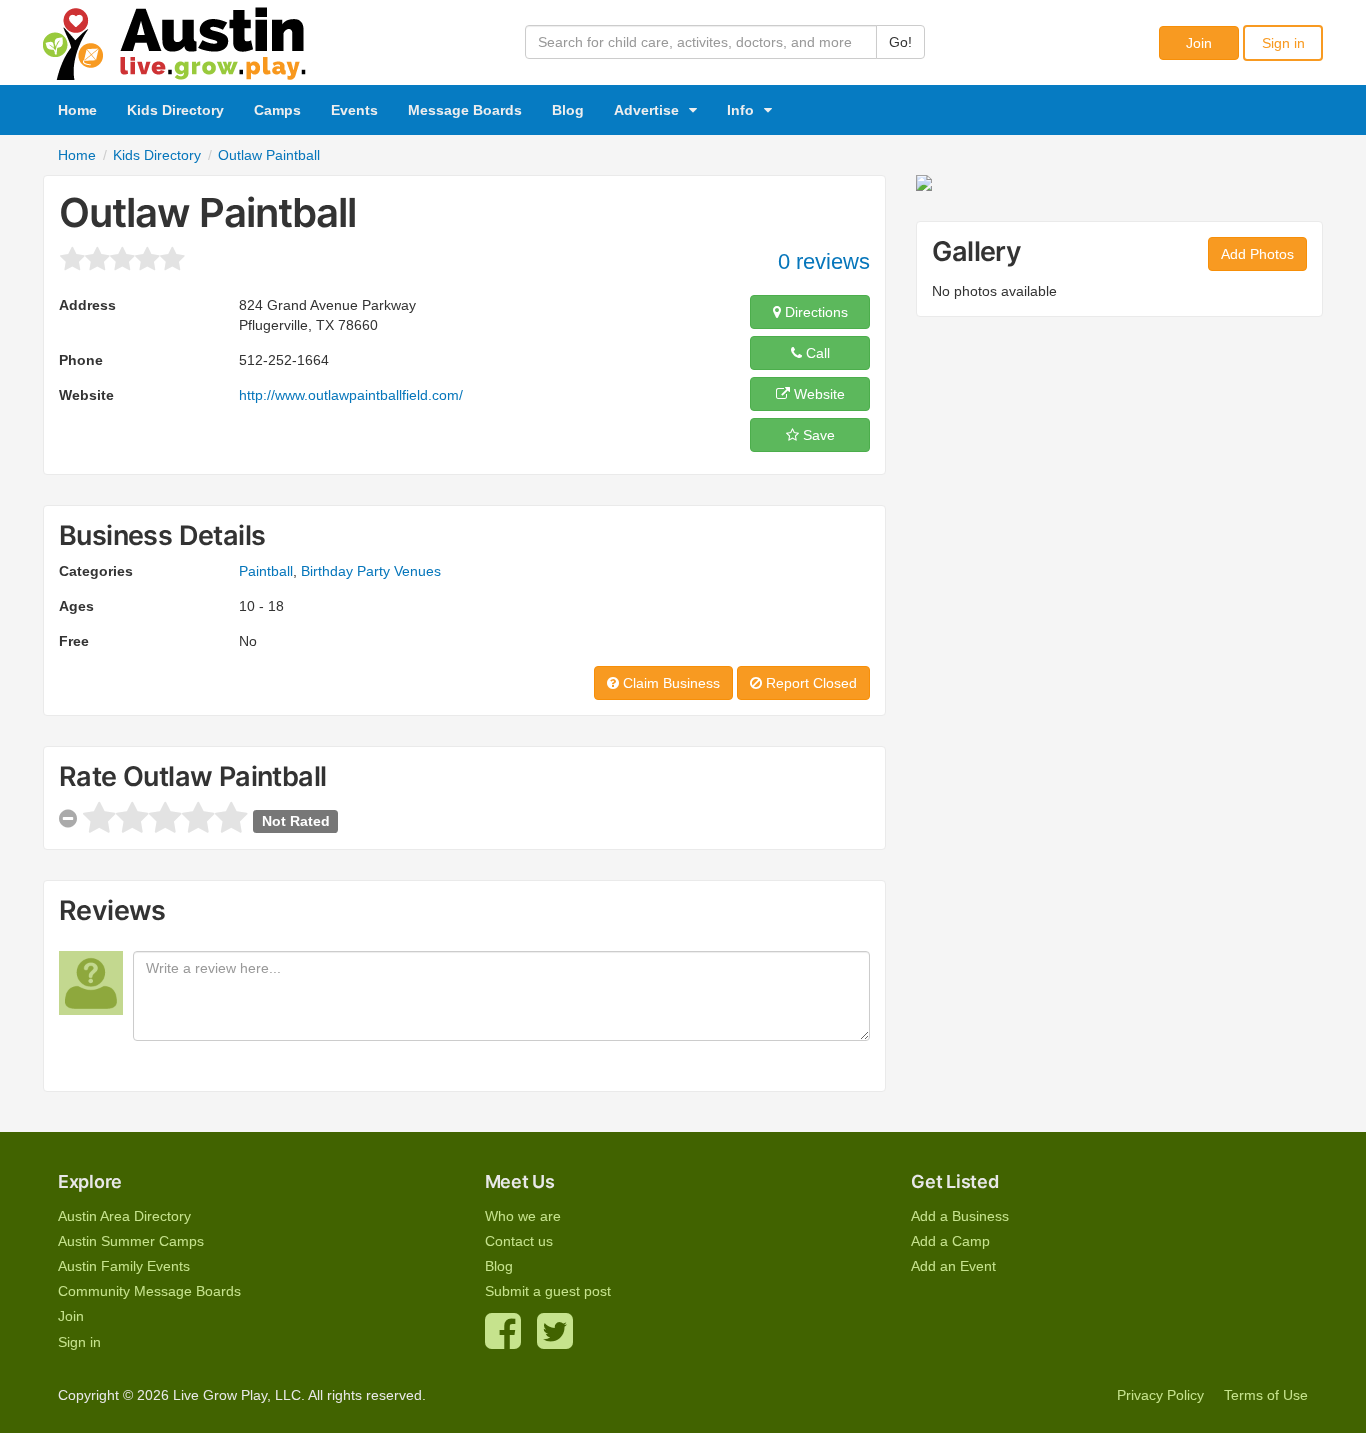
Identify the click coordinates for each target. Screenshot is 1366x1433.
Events (354, 110)
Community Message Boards (149, 1291)
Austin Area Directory (124, 1216)
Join (1199, 43)
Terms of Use (1266, 1395)
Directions (814, 312)
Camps (277, 110)
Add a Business (960, 1216)
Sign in (1283, 43)
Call (816, 353)
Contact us (519, 1241)
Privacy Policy (1160, 1395)
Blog (568, 110)
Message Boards (465, 110)
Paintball (266, 571)
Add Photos (1257, 254)
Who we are (523, 1216)
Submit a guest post (548, 1291)
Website (817, 394)
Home (77, 110)
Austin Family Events (124, 1266)
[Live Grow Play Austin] (175, 39)
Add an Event (953, 1266)
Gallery (976, 251)
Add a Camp (950, 1241)
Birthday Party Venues (371, 571)
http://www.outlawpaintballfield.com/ (351, 395)
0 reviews (824, 261)
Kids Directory (175, 110)
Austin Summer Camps (131, 1241)
